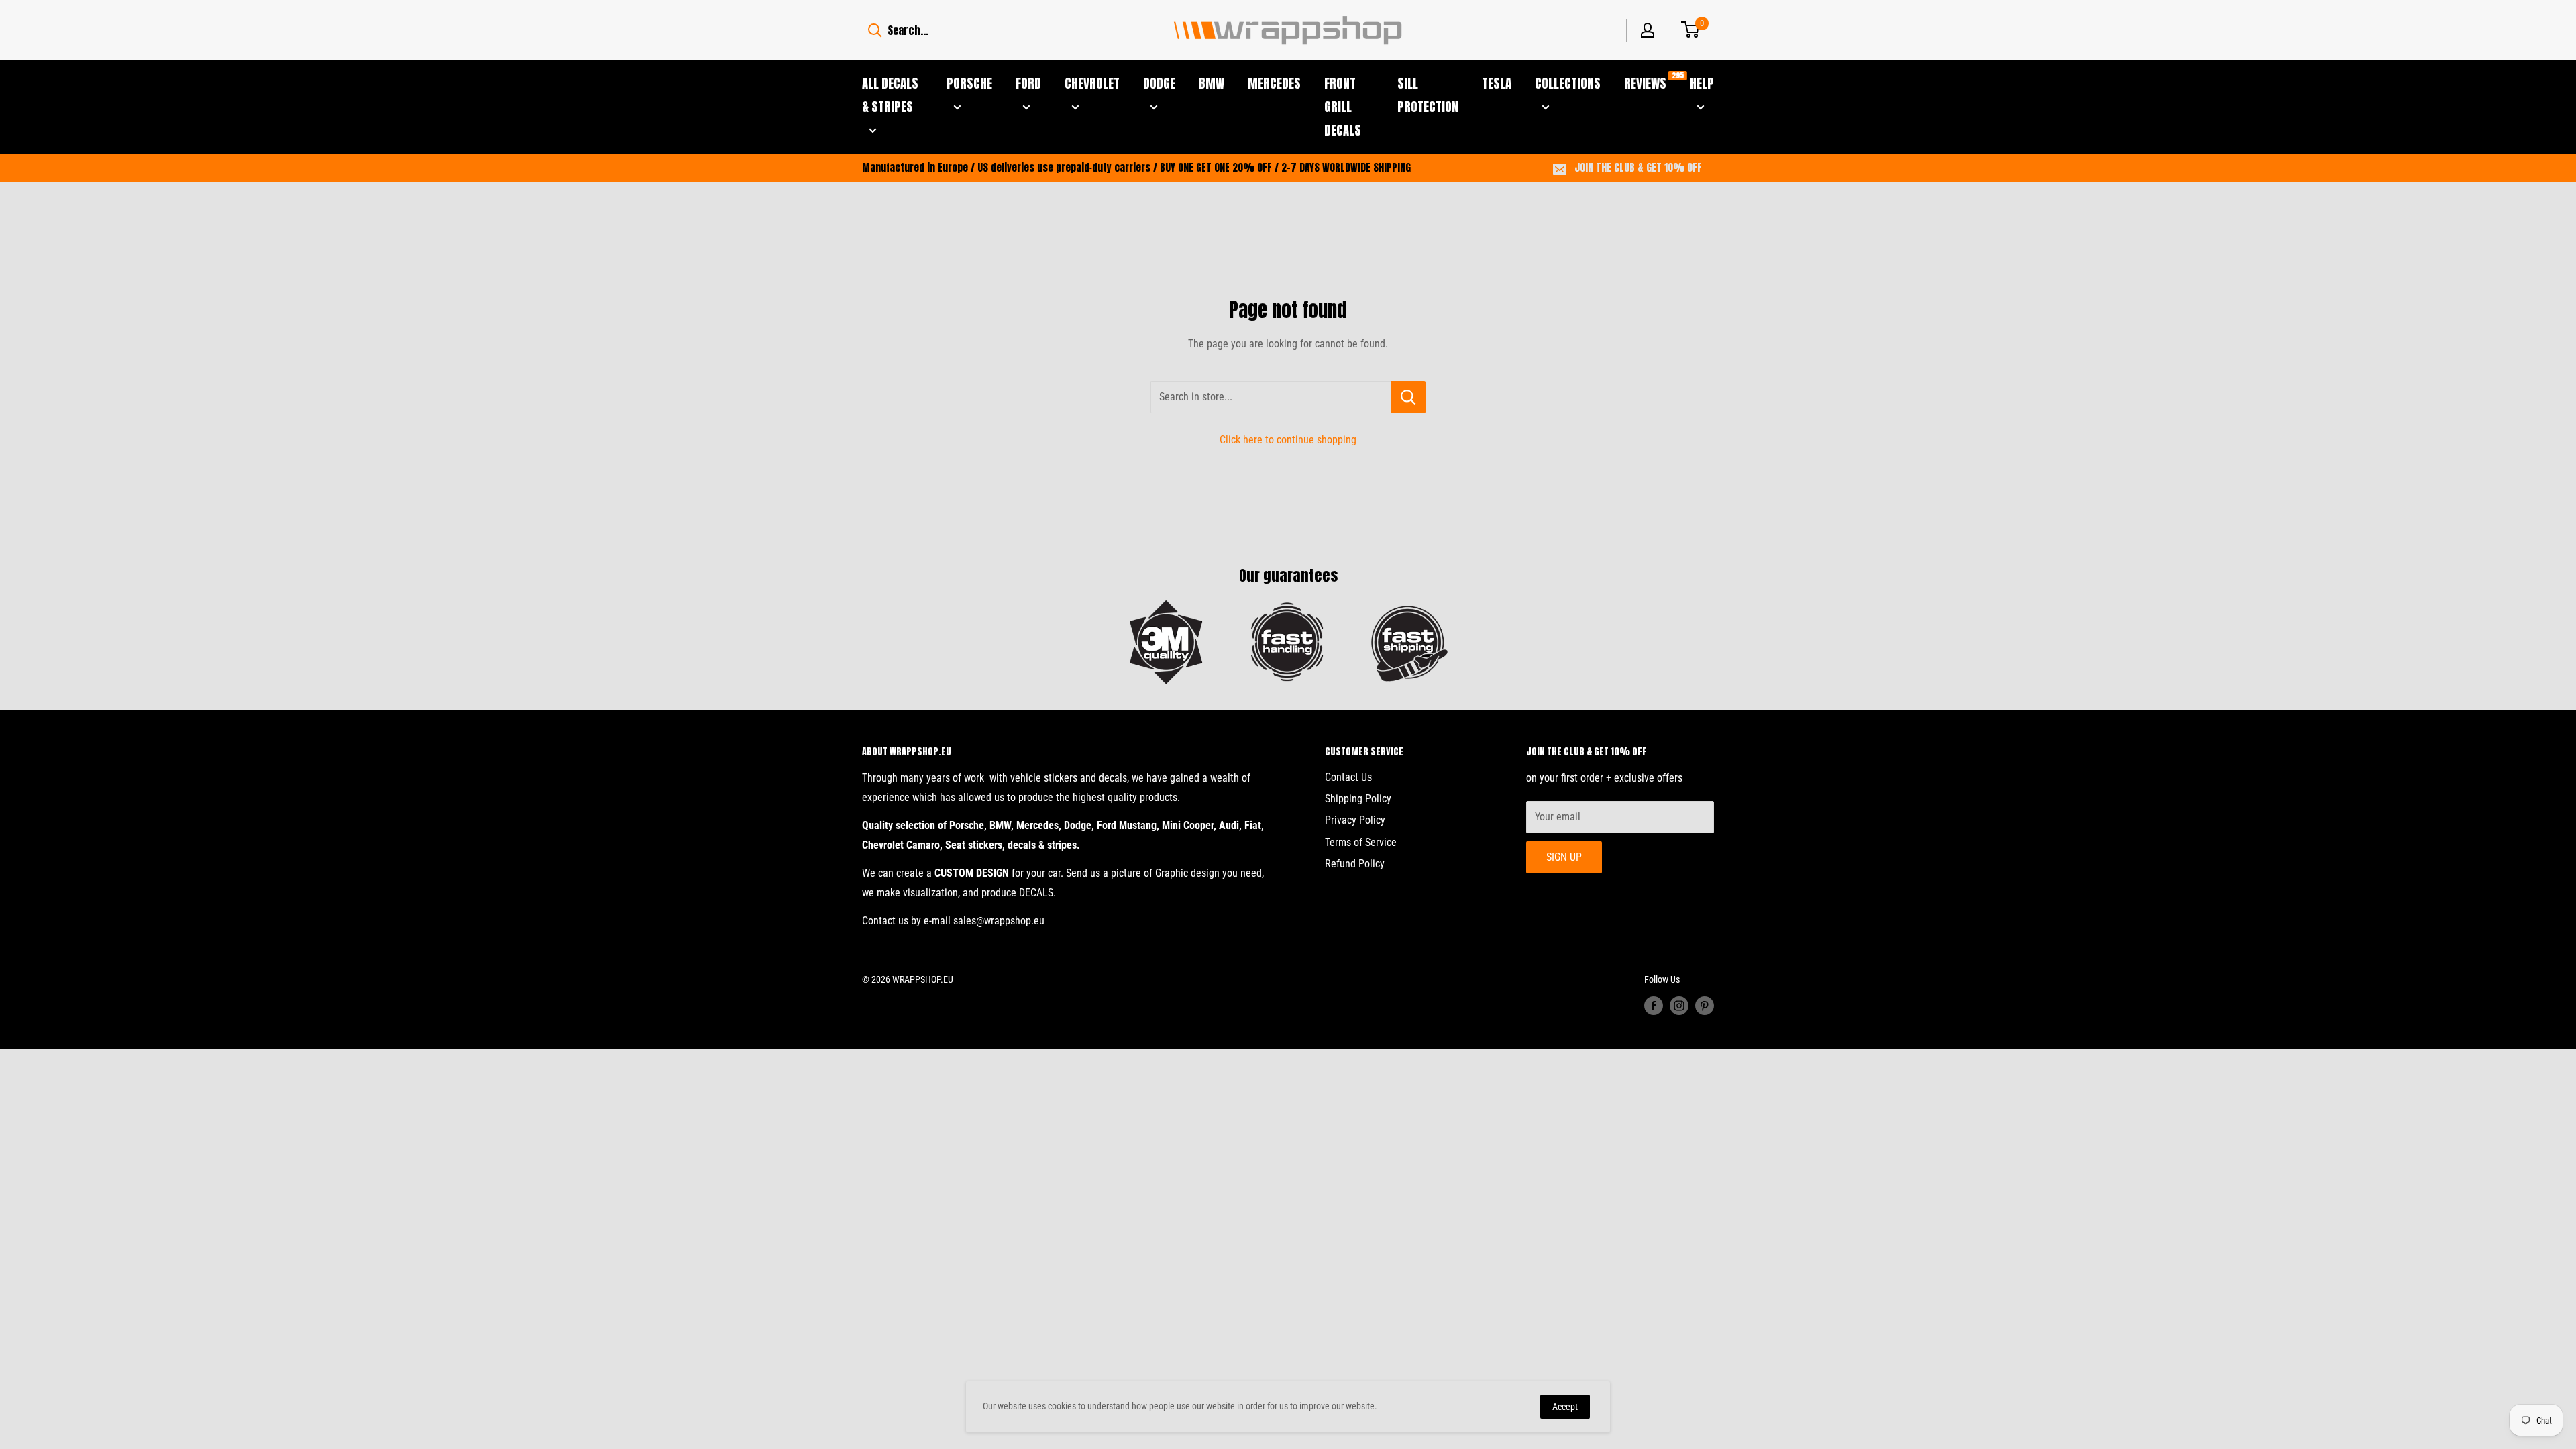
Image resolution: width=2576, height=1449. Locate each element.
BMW (1212, 83)
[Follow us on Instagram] (1679, 1006)
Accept (1565, 1407)
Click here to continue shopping (1288, 440)
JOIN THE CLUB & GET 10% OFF (1638, 167)
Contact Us (1348, 777)
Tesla (1497, 83)
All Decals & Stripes (890, 95)
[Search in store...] (1408, 397)
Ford (1028, 83)
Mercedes (1274, 83)
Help (1702, 83)
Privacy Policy (1355, 820)
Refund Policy (1355, 864)
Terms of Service (1361, 842)
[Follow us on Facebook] (1654, 1006)
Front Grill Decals (1343, 107)
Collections (1568, 83)
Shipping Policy (1358, 799)
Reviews (1645, 82)
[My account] (1648, 30)
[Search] (875, 30)
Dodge (1159, 83)
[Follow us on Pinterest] (1705, 1006)
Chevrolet (1092, 83)
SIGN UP (1564, 857)
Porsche (969, 83)
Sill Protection (1428, 95)
